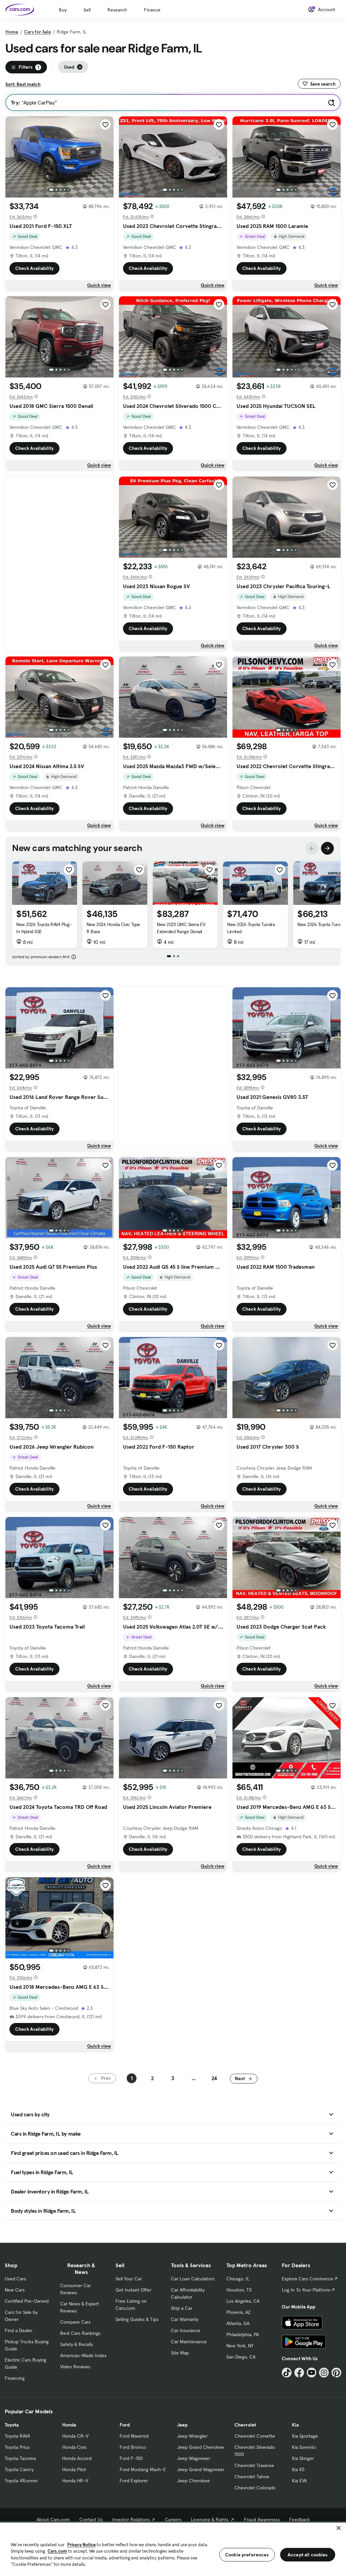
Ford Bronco (133, 2447)
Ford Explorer (134, 2481)
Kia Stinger (303, 2458)
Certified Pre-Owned (27, 2301)
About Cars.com (53, 2520)
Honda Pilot (74, 2469)
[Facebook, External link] (299, 2373)
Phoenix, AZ (239, 2312)
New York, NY (240, 2346)
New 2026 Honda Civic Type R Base (113, 928)
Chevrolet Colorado (255, 2488)
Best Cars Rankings (80, 2333)
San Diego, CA (241, 2357)
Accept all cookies (308, 2555)
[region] (173, 2549)
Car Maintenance (189, 2342)
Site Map (180, 2353)
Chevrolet (245, 2425)
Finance (152, 10)
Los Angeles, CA (243, 2301)
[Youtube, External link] (312, 2373)
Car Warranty (185, 2319)
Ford (125, 2425)
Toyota (12, 2425)
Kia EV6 (300, 2481)
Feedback (300, 2520)
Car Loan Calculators (193, 2279)
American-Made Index (83, 2355)
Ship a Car (182, 2308)
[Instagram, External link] (324, 2373)
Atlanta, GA (238, 2323)
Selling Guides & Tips (137, 2319)
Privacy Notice (81, 2545)
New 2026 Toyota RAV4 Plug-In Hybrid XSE (44, 928)
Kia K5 (298, 2469)
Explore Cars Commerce (307, 2279)
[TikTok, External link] (287, 2373)
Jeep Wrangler (192, 2436)
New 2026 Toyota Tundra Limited (251, 928)
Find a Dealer (19, 2330)
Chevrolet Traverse (254, 2465)
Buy (63, 10)
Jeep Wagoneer (194, 2458)
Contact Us (91, 2520)
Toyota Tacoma (20, 2458)
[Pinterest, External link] (336, 2373)
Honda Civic (75, 2447)
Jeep (182, 2425)
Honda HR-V (75, 2481)
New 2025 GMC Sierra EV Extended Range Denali (181, 928)
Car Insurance (186, 2330)
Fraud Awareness (262, 2520)
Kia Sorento (304, 2447)
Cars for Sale (38, 32)
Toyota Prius (17, 2447)
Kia (295, 2425)
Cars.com (57, 2551)
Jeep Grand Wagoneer (201, 2469)
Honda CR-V (75, 2436)
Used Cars (15, 2279)
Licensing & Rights (210, 2520)
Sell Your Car (129, 2279)
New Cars (15, 2290)
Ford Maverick (134, 2436)
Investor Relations (131, 2520)
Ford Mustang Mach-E (143, 2469)
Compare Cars (75, 2322)
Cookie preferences (247, 2555)
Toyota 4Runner (21, 2481)
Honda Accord (77, 2458)
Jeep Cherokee (193, 2481)
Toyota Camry (19, 2469)
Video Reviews (75, 2367)
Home (12, 32)
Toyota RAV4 (17, 2436)
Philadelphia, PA (243, 2334)
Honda (69, 2425)
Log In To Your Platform (306, 2290)
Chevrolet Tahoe (252, 2477)
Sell (87, 10)
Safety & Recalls (77, 2344)
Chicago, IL (238, 2279)
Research (117, 10)
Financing (15, 2378)
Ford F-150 (131, 2458)
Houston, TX (239, 2290)
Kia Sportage (305, 2436)
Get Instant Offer (133, 2290)
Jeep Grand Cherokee (201, 2447)
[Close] (339, 2528)
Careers (173, 2520)
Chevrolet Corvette (255, 2436)
